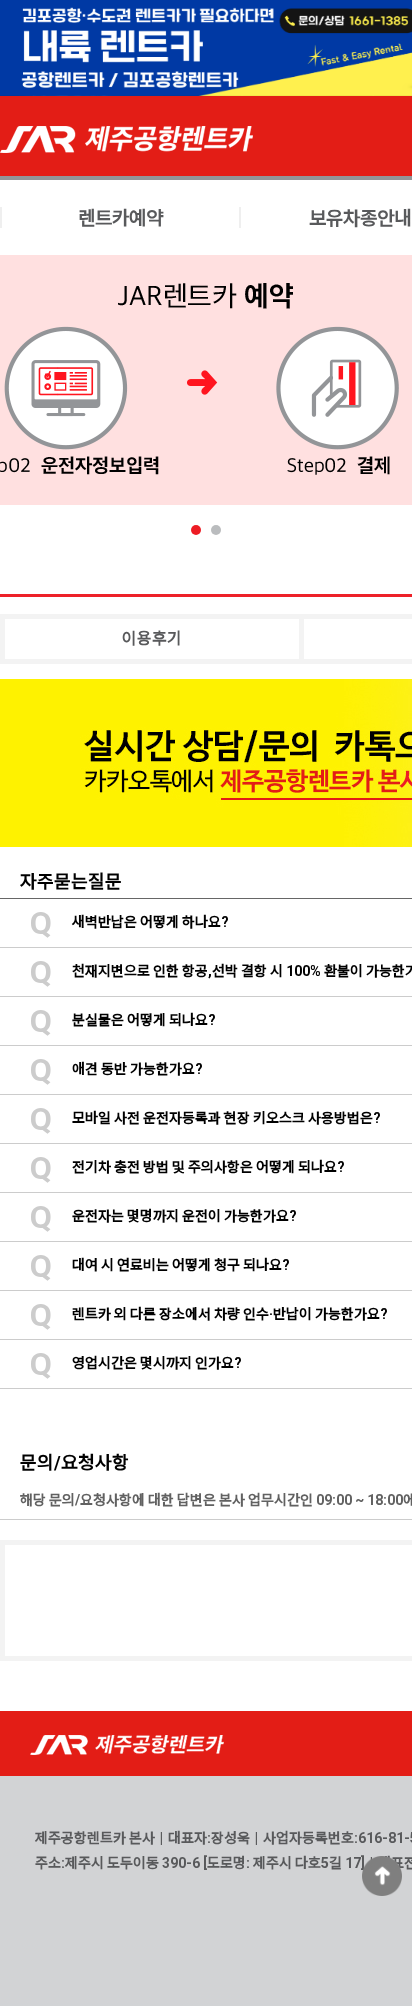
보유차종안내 (360, 218)
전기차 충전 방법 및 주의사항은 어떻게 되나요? (187, 1167)
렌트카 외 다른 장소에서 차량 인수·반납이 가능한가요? (209, 1314)
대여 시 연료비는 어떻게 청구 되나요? (160, 1265)
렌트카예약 (120, 218)
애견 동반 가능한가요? (116, 1069)
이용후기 (152, 638)
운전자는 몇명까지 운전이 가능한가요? (163, 1216)
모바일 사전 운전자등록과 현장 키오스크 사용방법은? (205, 1118)
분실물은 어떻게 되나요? (123, 1020)
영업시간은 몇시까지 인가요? (136, 1363)
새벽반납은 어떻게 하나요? (129, 922)
